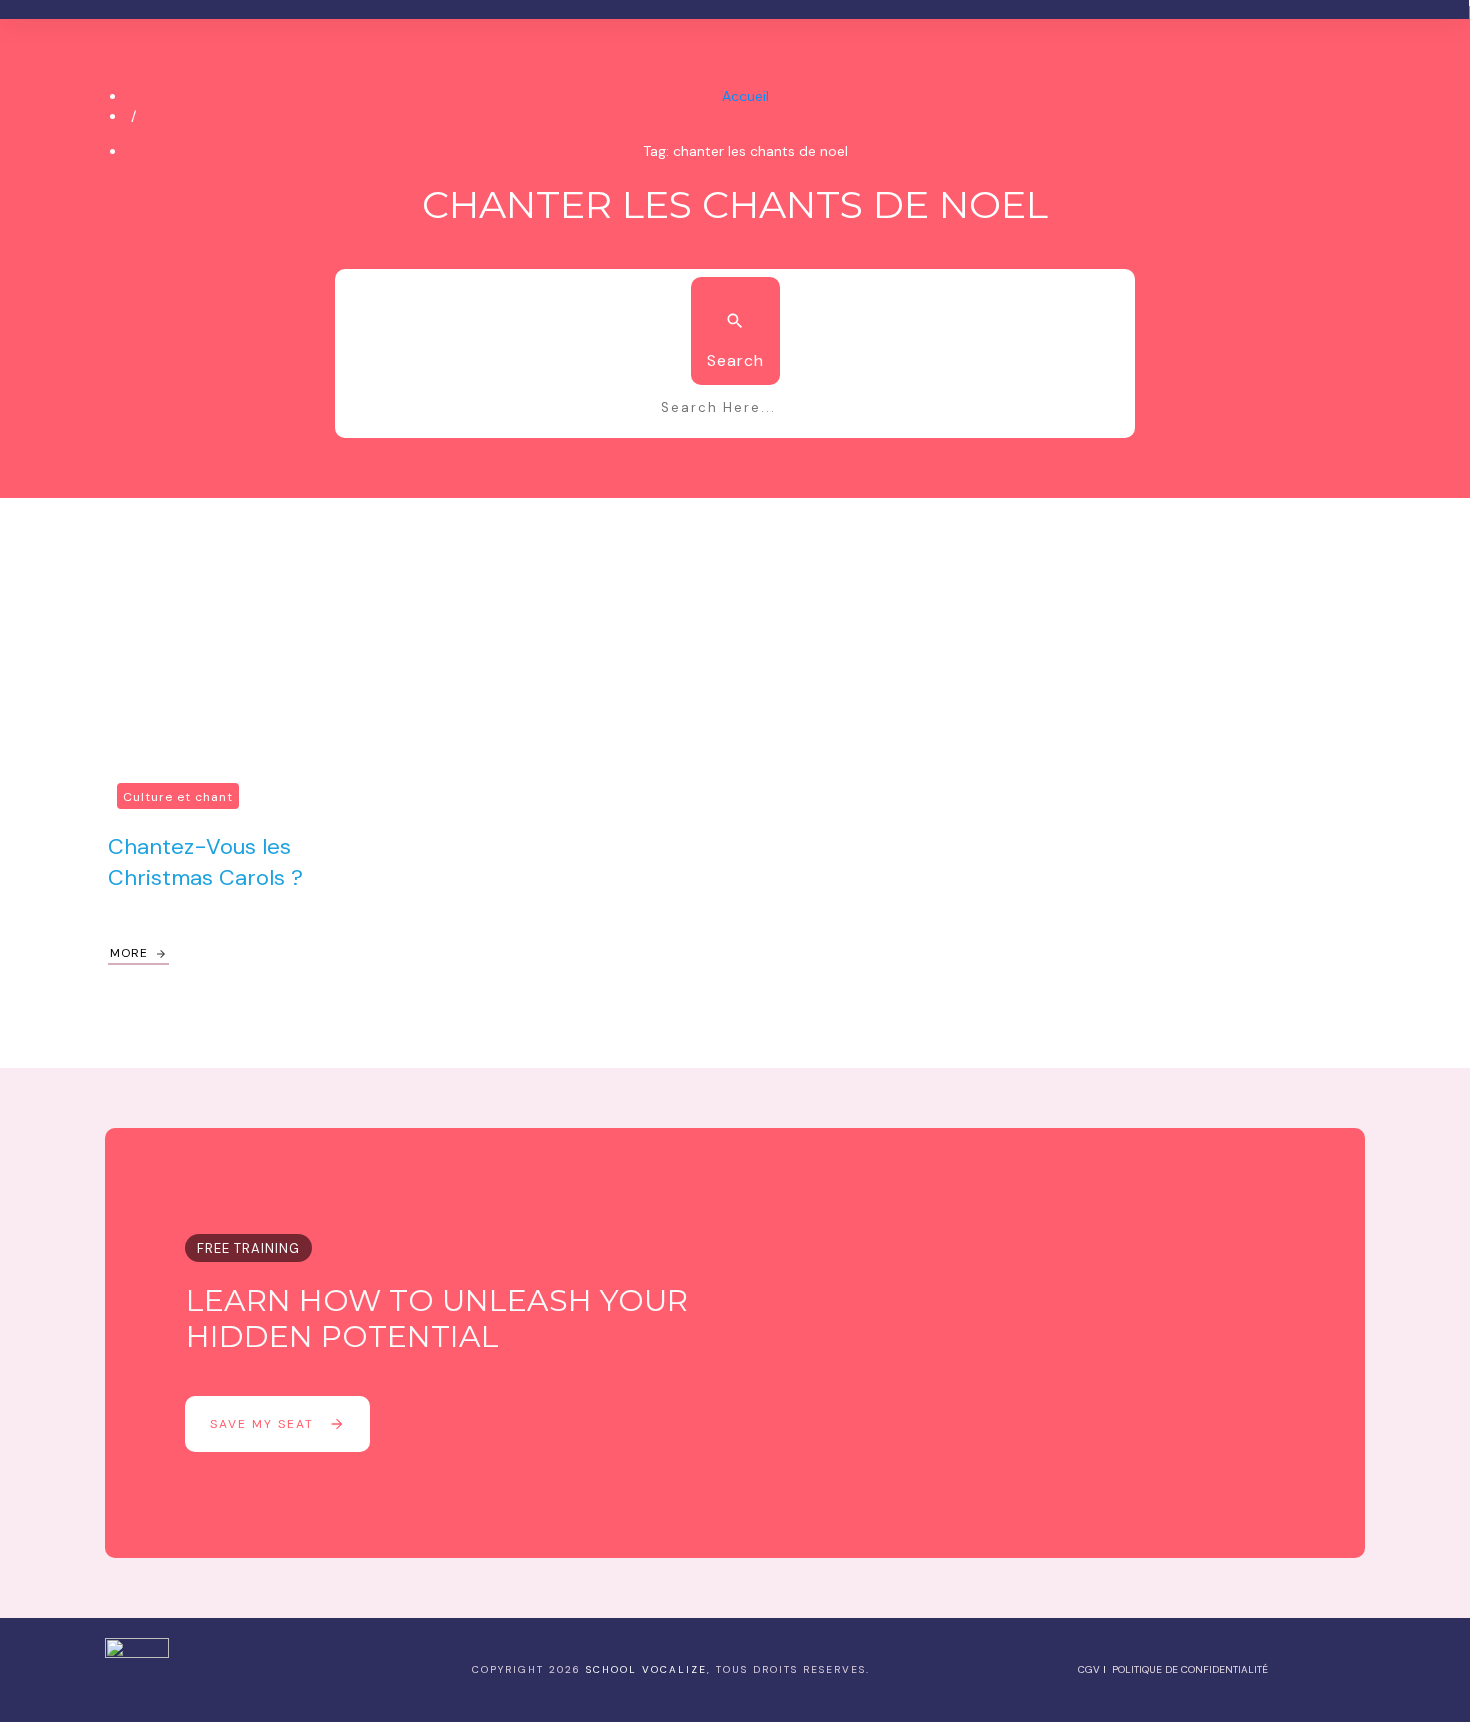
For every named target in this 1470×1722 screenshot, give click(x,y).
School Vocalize (646, 1669)
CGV (1089, 1669)
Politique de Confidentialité (1190, 1669)
